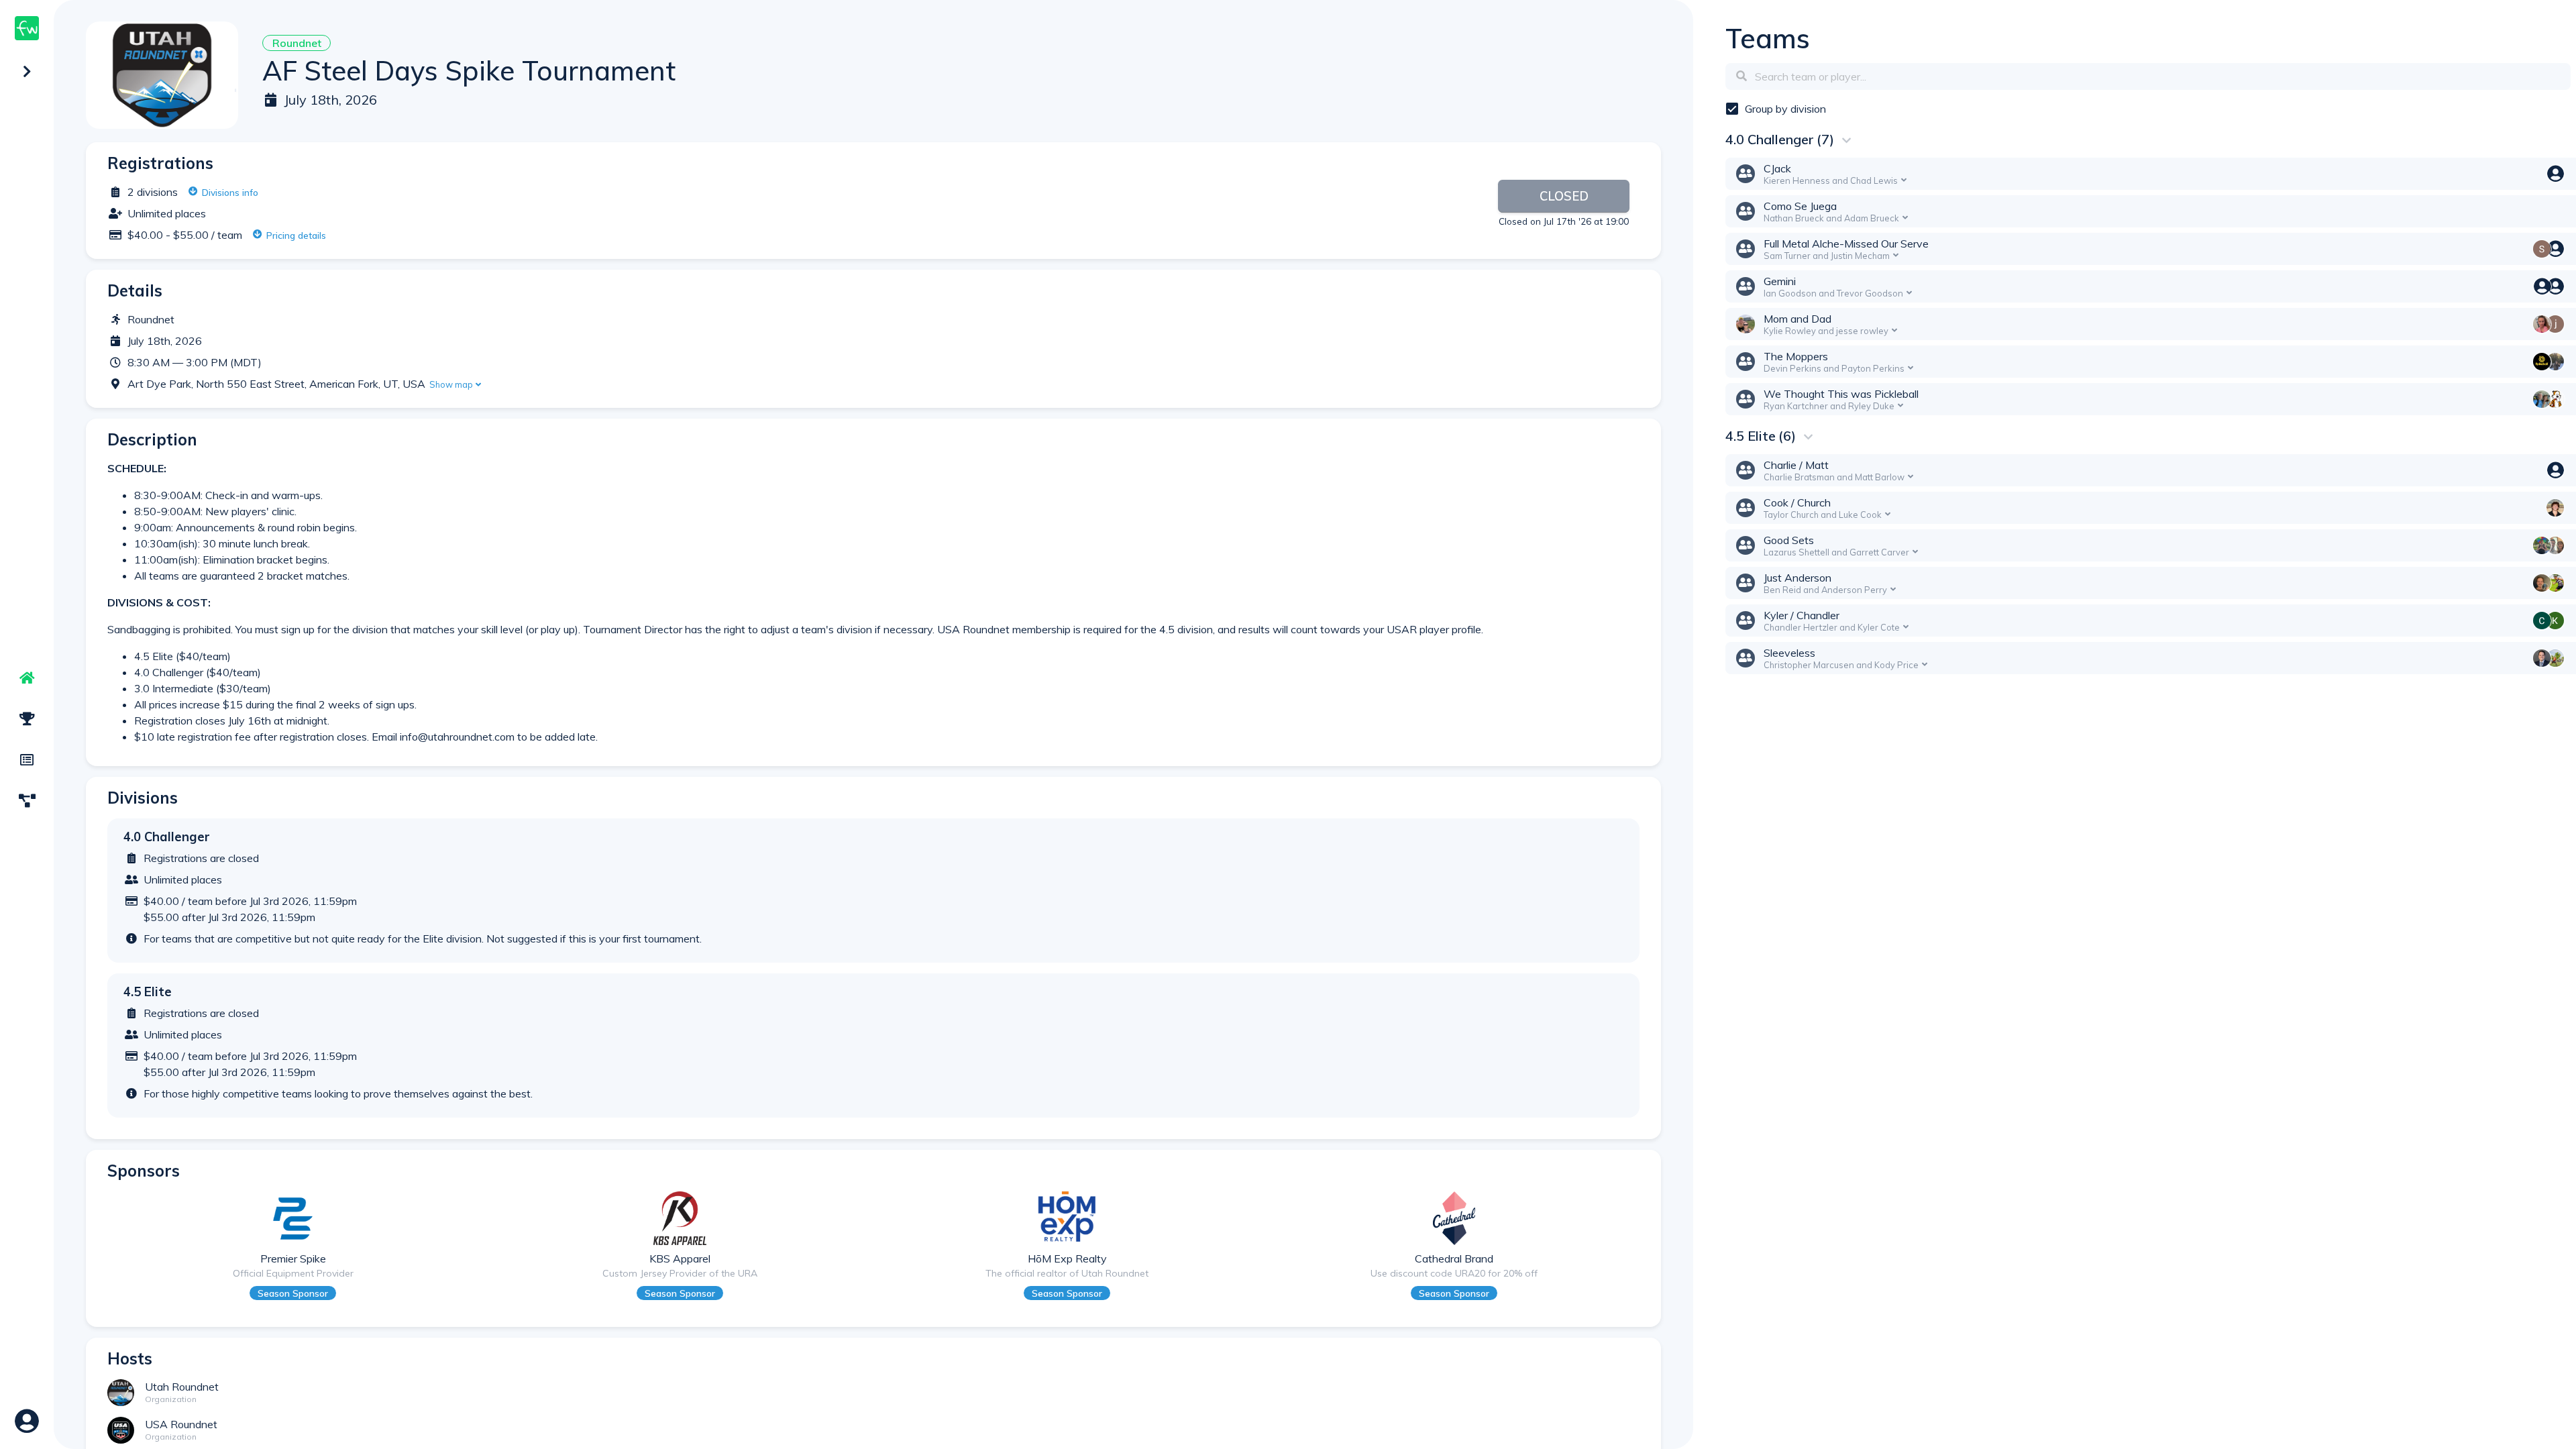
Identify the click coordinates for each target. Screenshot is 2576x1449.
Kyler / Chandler (1802, 615)
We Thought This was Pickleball (1841, 394)
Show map (451, 384)
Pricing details (296, 235)
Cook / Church (1797, 502)
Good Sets (1789, 540)
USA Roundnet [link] (181, 1424)
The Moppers (1796, 356)
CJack (1777, 168)
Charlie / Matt (1796, 465)
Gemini (1780, 281)
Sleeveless (1789, 653)
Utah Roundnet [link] (182, 1387)
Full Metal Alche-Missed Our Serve (1846, 244)
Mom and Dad (1797, 319)
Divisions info (230, 192)
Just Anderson (1797, 578)
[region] (27, 724)
